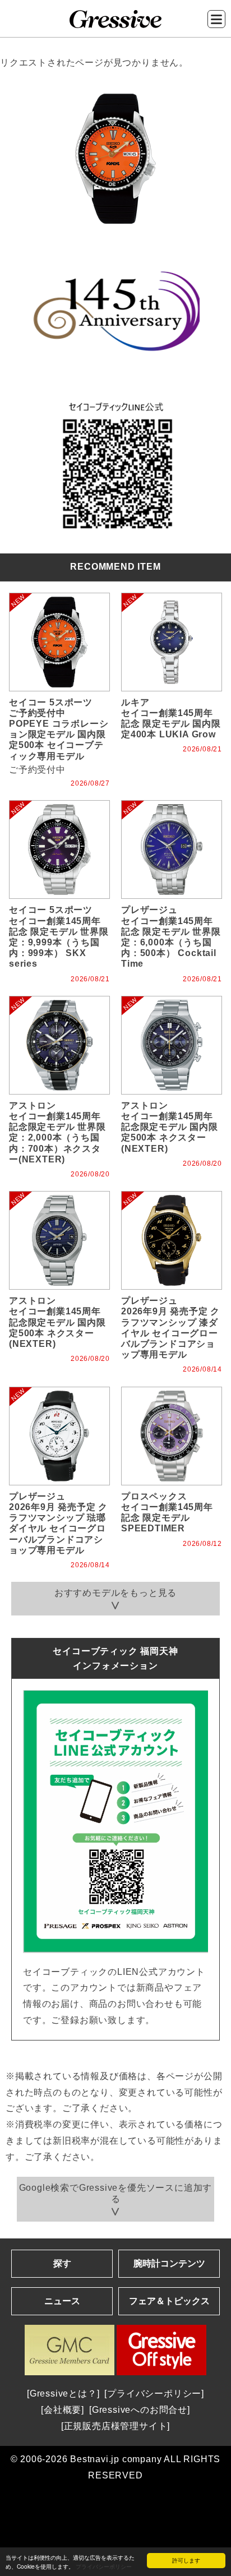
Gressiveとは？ (63, 2393)
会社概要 (63, 2410)
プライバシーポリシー (104, 2566)
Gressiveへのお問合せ (140, 2410)
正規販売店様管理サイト (116, 2426)
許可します (186, 2560)
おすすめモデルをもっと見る (115, 1593)
